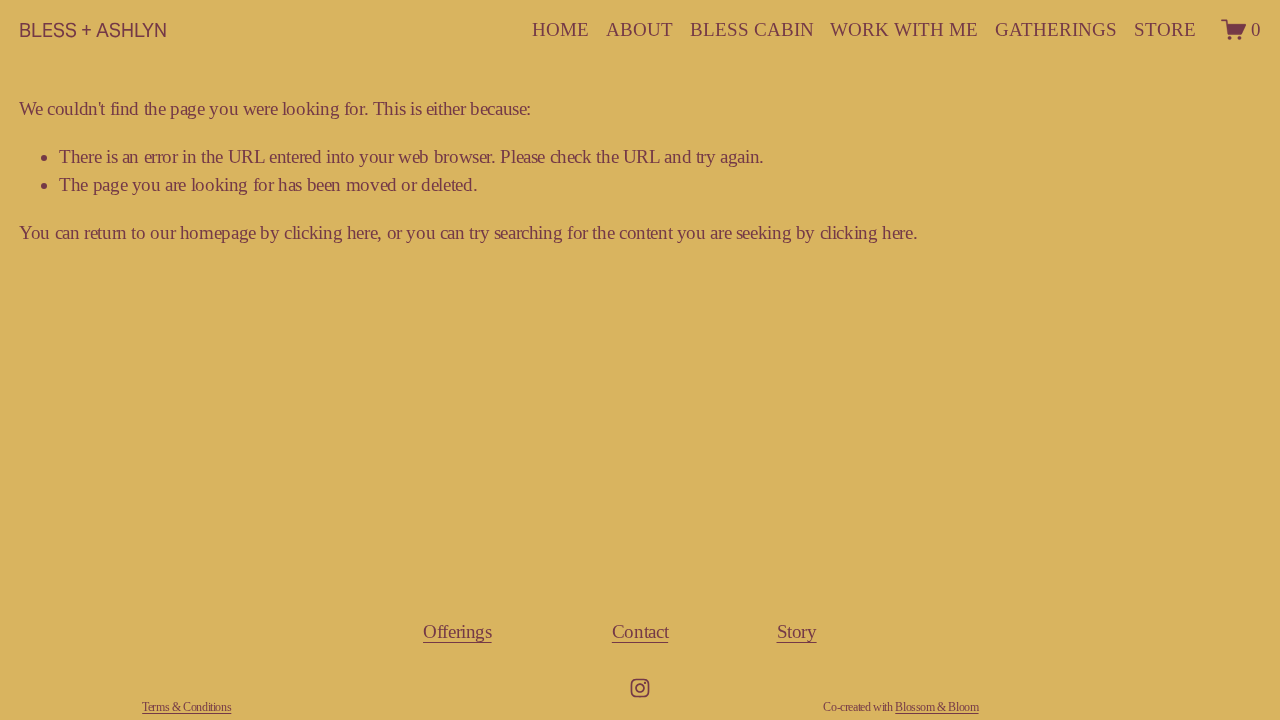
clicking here (330, 232)
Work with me (904, 29)
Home (560, 29)
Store (1165, 29)
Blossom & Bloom (936, 707)
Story (797, 631)
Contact (640, 631)
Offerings (457, 631)
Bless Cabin (752, 29)
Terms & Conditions (186, 707)
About (639, 29)
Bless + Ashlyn (93, 30)
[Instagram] (640, 688)
